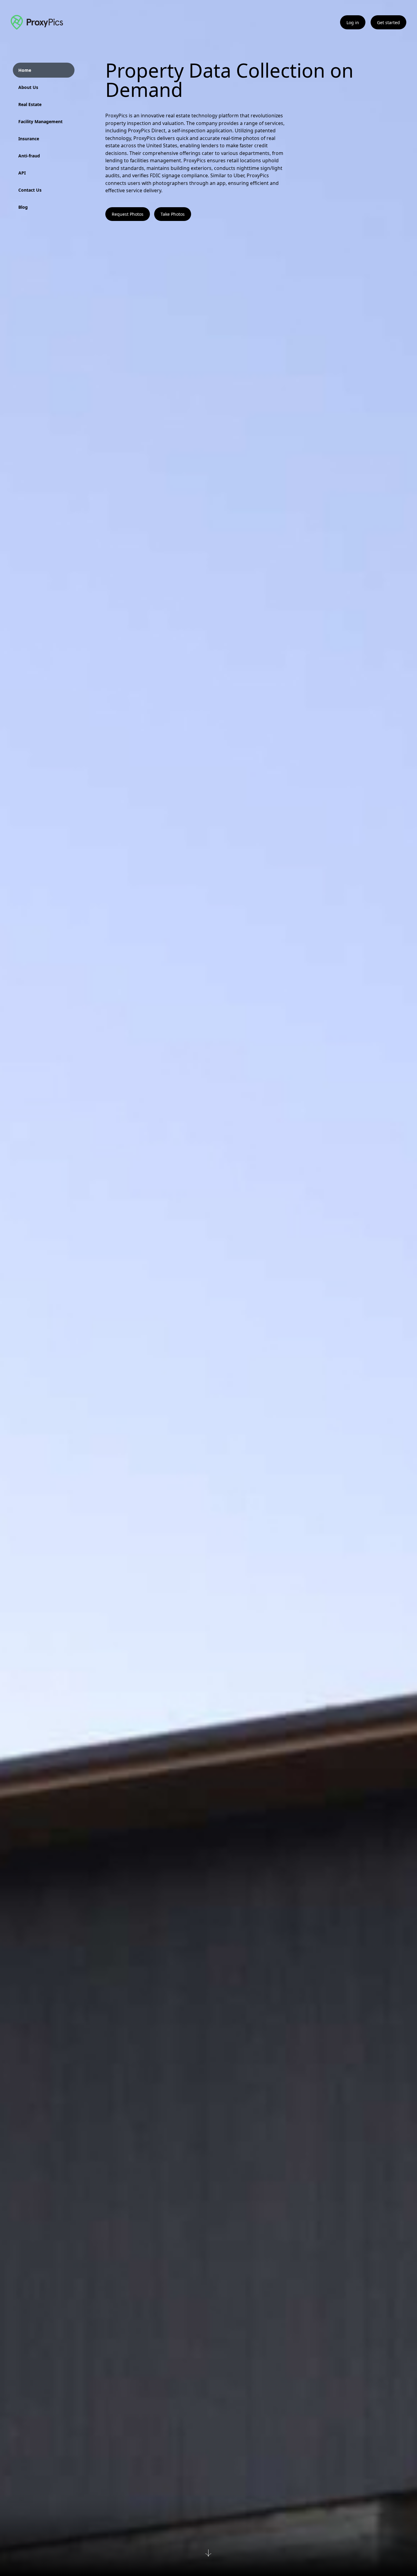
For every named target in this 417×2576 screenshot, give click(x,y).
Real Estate (30, 104)
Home (25, 70)
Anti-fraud (29, 156)
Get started (388, 22)
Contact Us (30, 190)
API (22, 173)
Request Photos (128, 214)
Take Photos (173, 214)
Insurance (29, 139)
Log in (353, 22)
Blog (23, 207)
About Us (28, 87)
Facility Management (40, 121)
